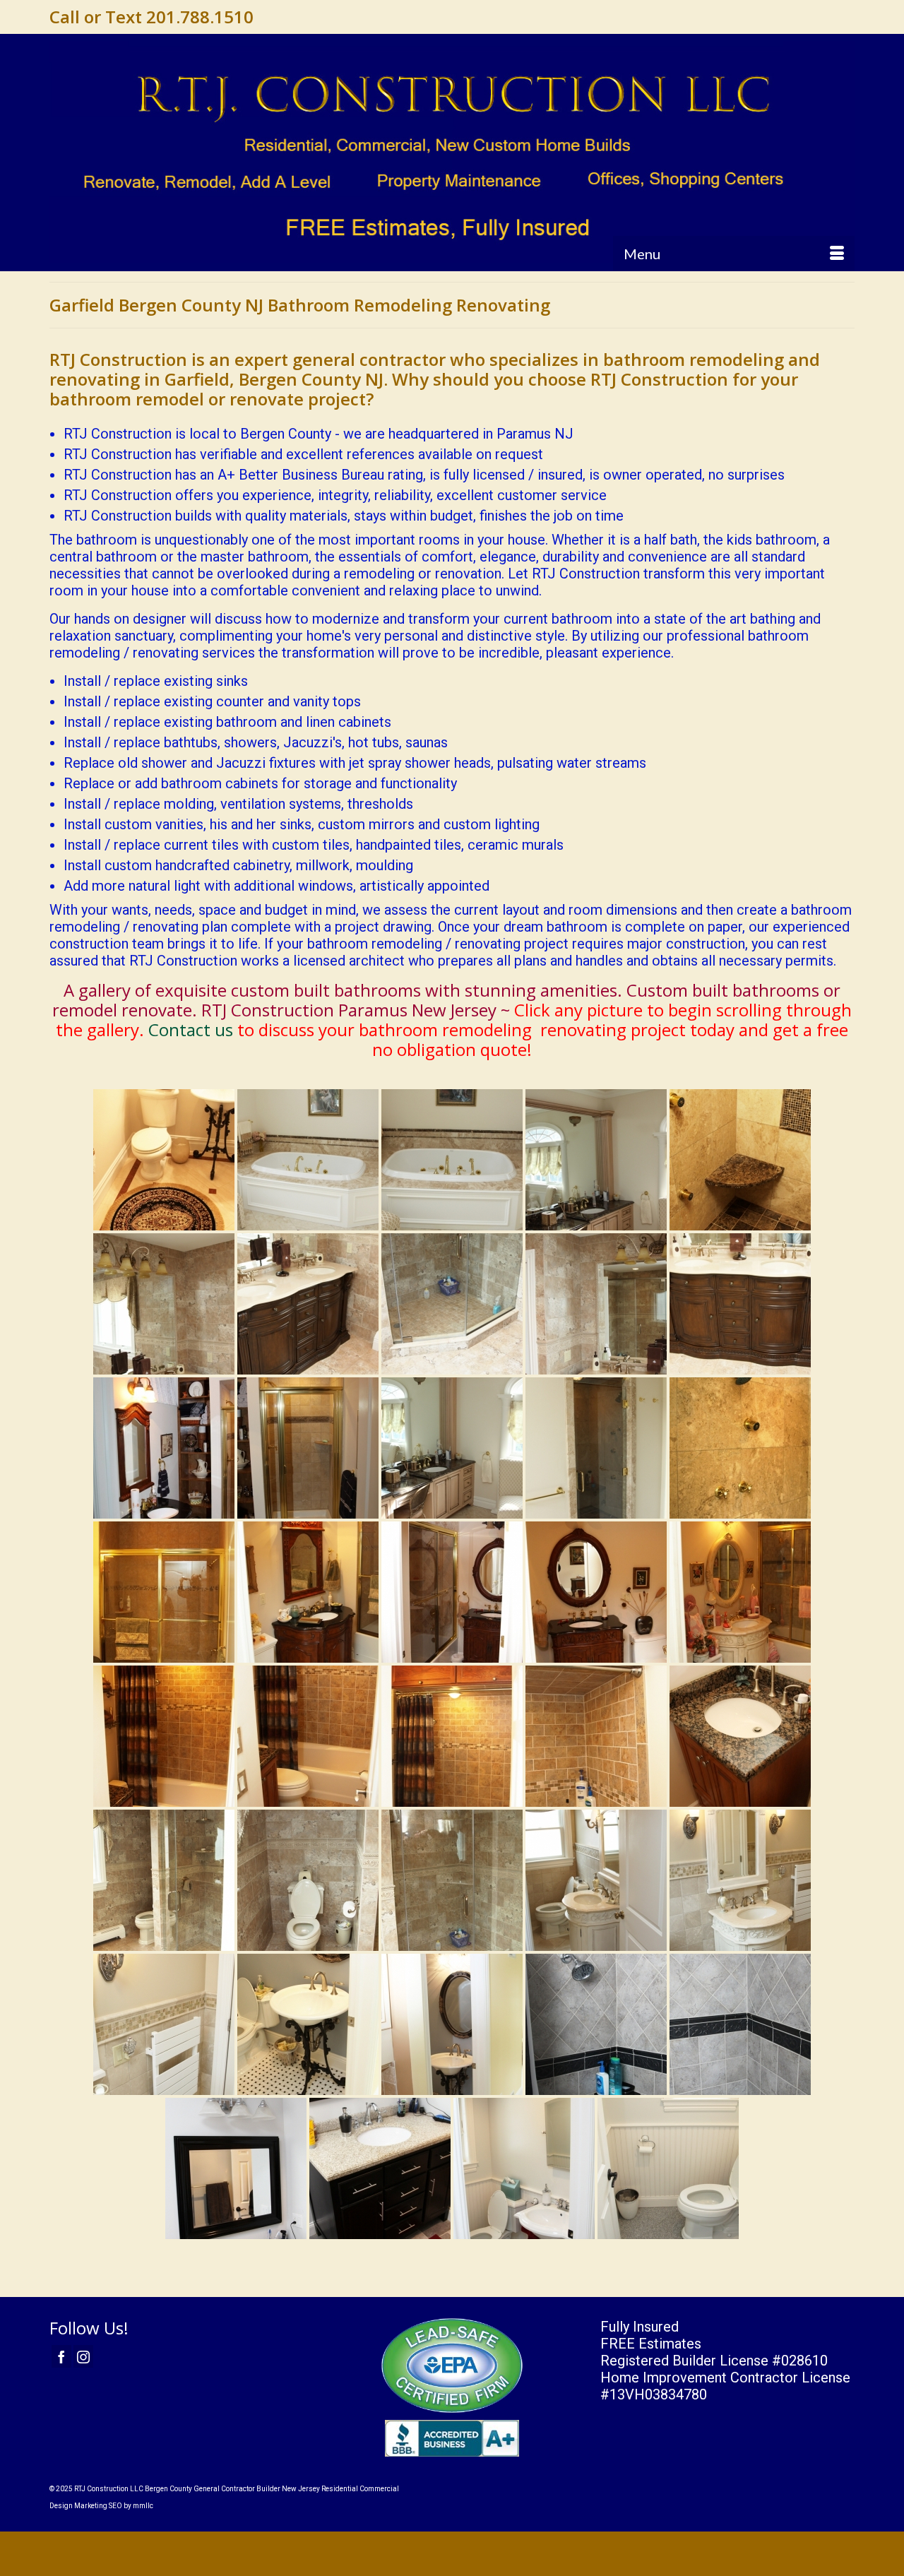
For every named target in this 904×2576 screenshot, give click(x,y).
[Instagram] (83, 2356)
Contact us (191, 1029)
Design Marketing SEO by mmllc (101, 2506)
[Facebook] (61, 2356)
